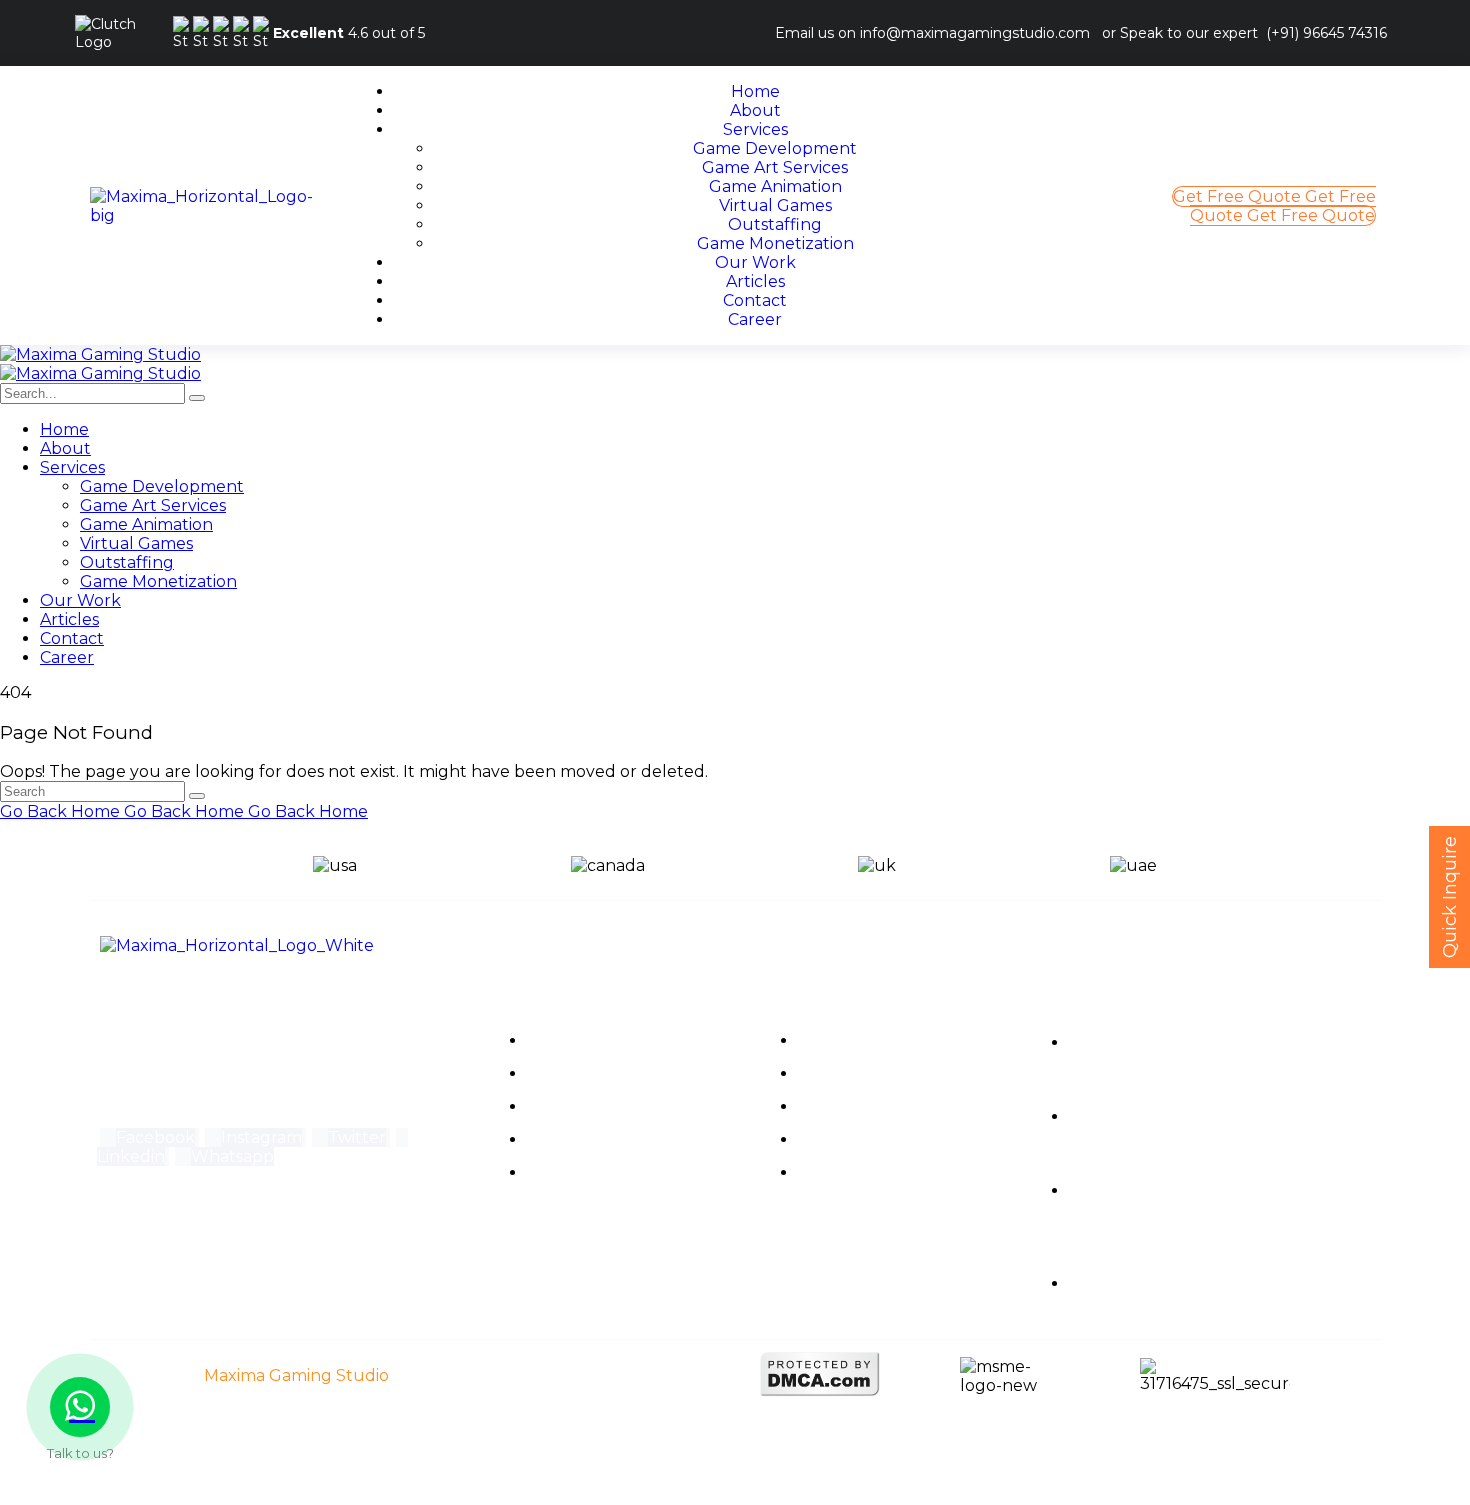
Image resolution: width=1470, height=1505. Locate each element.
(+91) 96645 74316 (1326, 33)
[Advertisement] (600, 1456)
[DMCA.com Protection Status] (820, 1391)
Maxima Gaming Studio (296, 1375)
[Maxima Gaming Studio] (100, 354)
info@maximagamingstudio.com (975, 33)
